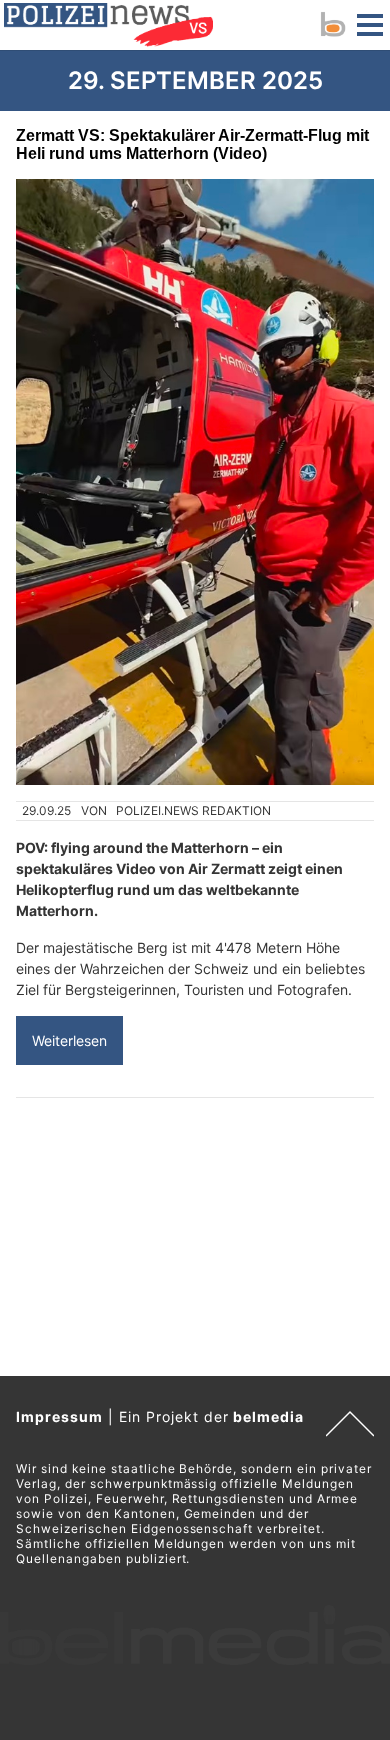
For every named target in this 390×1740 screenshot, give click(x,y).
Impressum (59, 1416)
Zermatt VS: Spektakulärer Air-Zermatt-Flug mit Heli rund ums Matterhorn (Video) (192, 144)
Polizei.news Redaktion (193, 810)
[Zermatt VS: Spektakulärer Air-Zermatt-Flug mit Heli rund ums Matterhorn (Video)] (195, 482)
